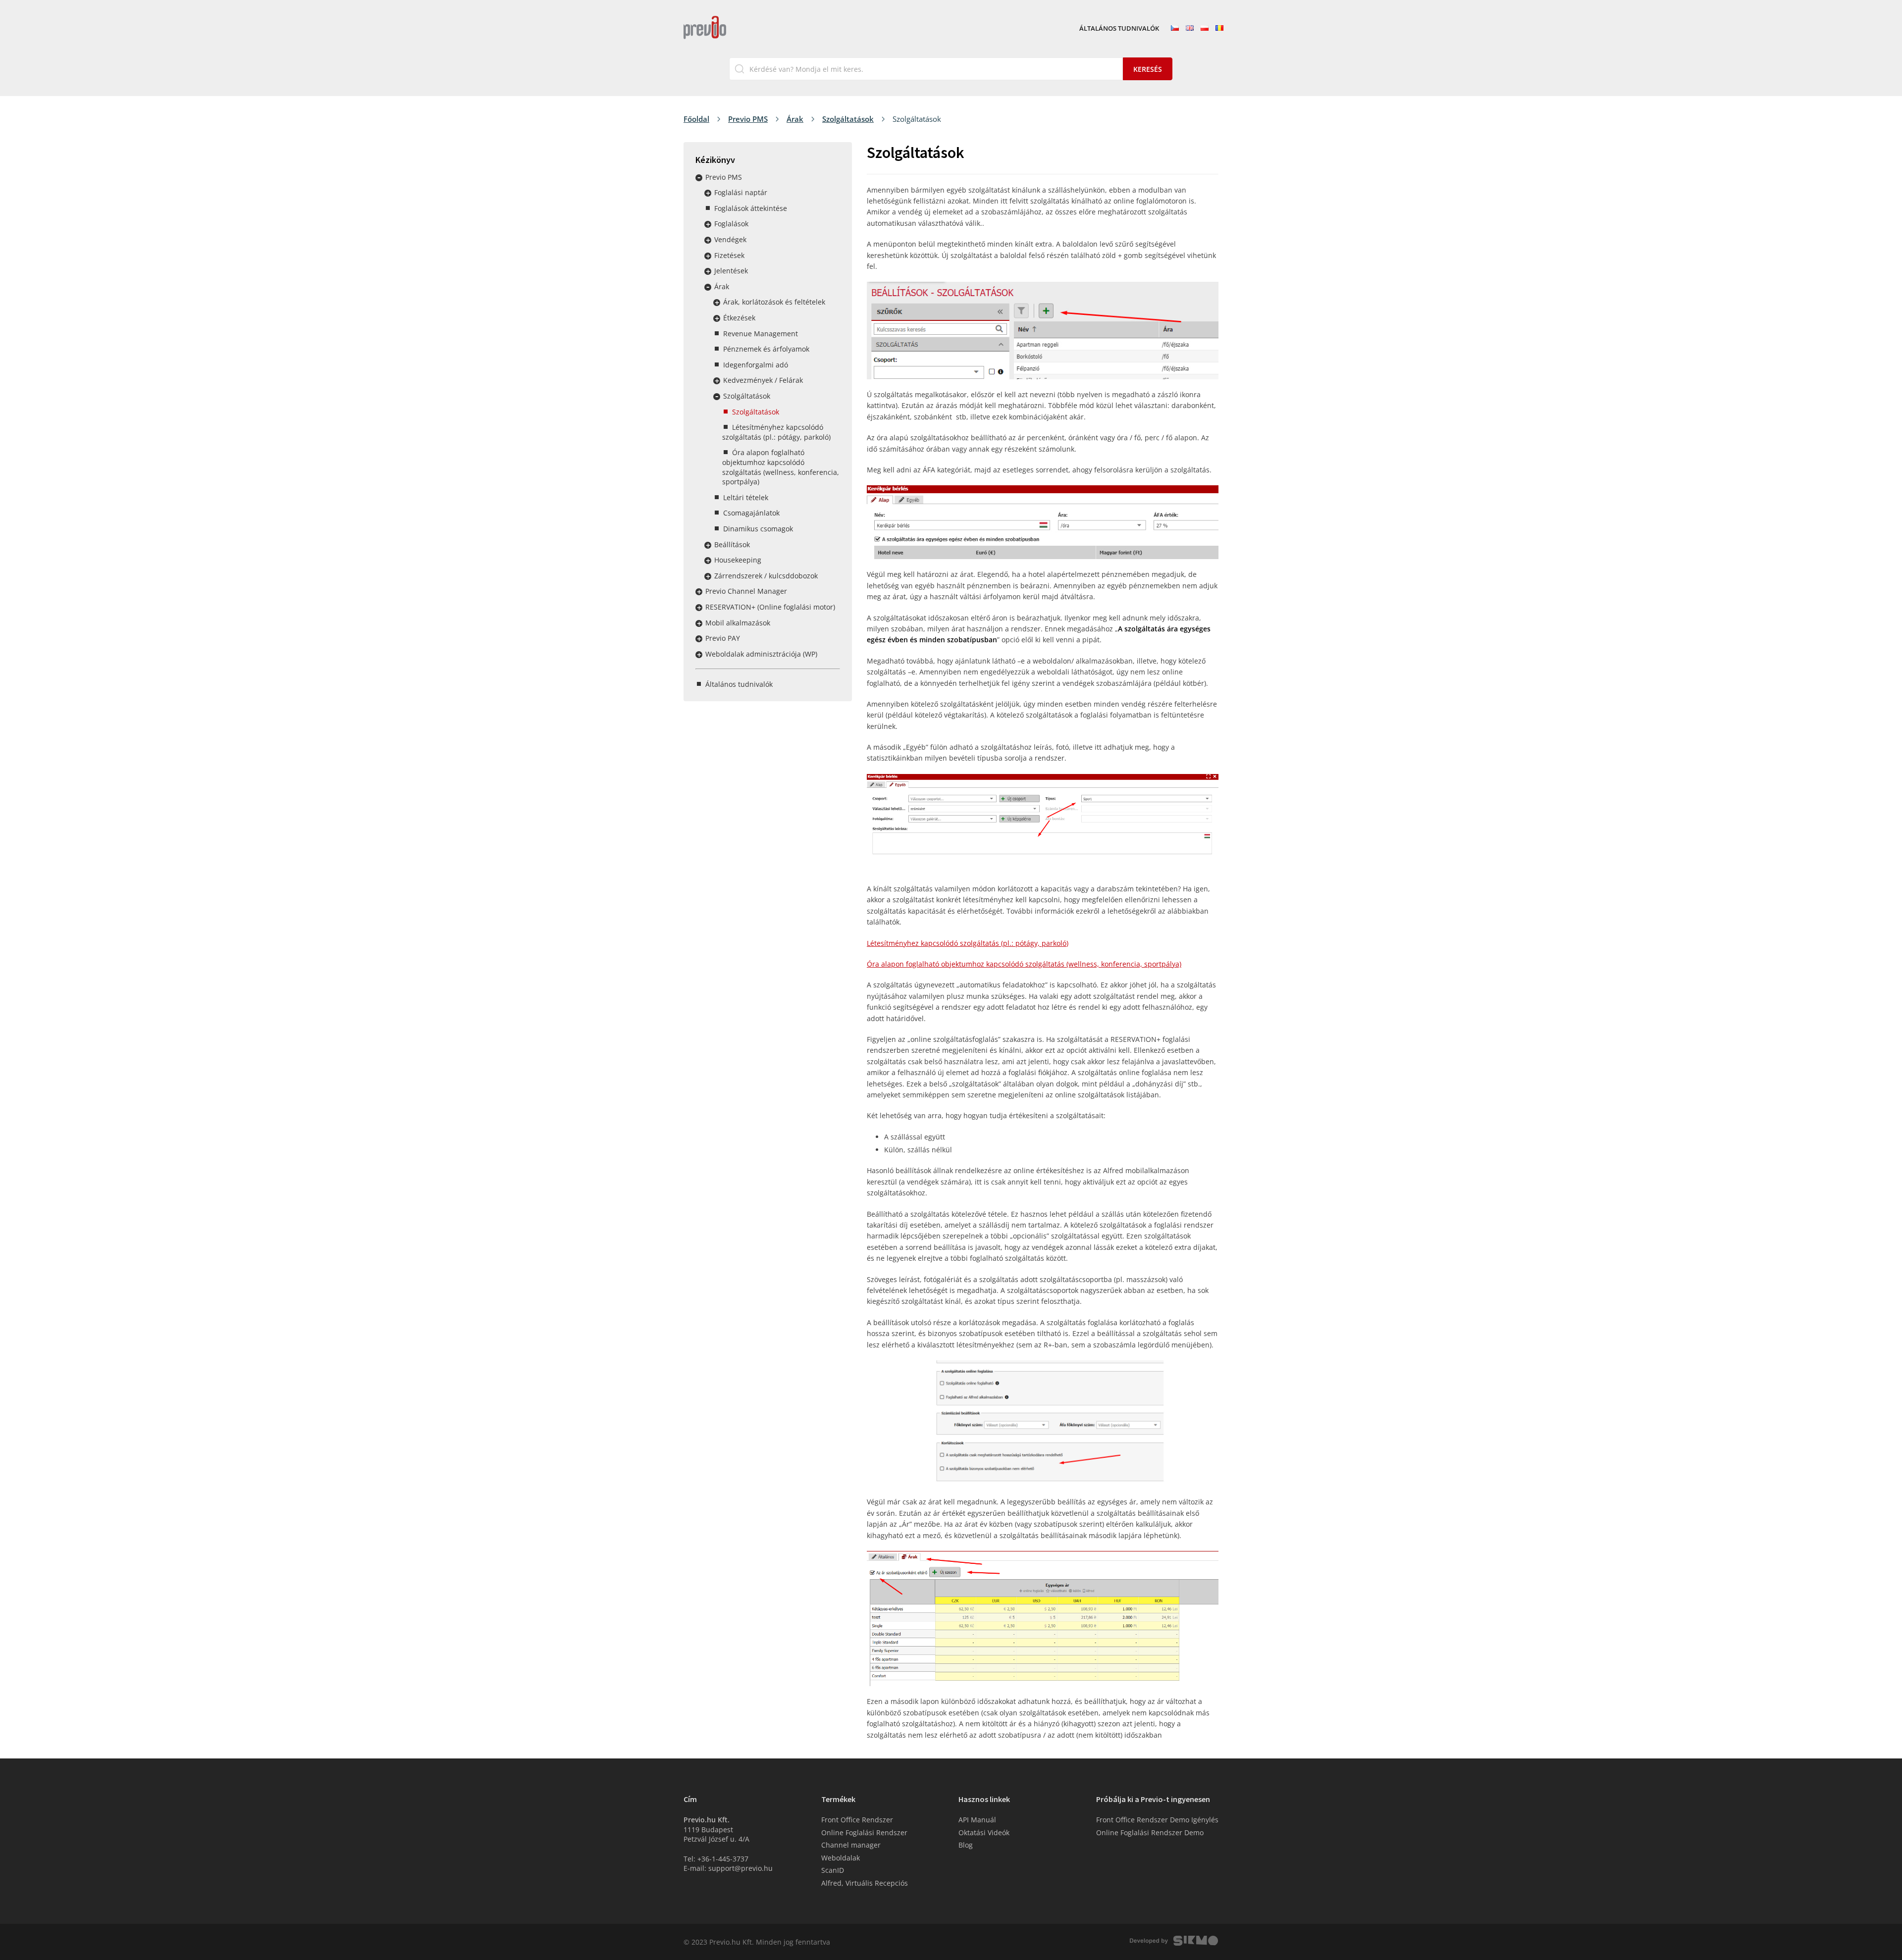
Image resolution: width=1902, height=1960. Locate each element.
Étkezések (739, 318)
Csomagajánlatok (751, 513)
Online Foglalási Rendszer (864, 1832)
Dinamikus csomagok (758, 529)
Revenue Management (761, 334)
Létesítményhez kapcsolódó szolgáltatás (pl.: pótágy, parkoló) (776, 432)
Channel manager (851, 1845)
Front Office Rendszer (857, 1820)
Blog (966, 1845)
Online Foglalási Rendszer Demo (1150, 1832)
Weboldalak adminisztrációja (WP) (761, 654)
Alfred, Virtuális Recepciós (865, 1883)
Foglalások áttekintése (751, 208)
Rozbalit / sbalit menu (699, 178)
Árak (795, 119)
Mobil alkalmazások (738, 623)
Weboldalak (841, 1858)
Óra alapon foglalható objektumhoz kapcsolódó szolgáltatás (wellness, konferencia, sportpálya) (781, 467)
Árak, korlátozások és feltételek (774, 302)
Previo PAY (723, 638)
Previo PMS (748, 119)
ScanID (833, 1870)
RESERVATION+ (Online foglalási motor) (770, 607)
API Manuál (977, 1820)
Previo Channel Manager (746, 591)
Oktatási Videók (984, 1832)
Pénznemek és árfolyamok (766, 349)
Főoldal (696, 119)
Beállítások (732, 544)
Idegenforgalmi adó (756, 365)
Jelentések (731, 271)
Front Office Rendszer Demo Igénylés (1157, 1820)
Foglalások (731, 224)
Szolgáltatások (848, 119)
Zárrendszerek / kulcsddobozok (766, 576)
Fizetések (729, 255)
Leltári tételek (746, 497)
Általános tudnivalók (1119, 29)
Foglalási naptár (741, 192)
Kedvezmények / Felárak (763, 380)
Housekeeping (738, 560)
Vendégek (730, 239)
